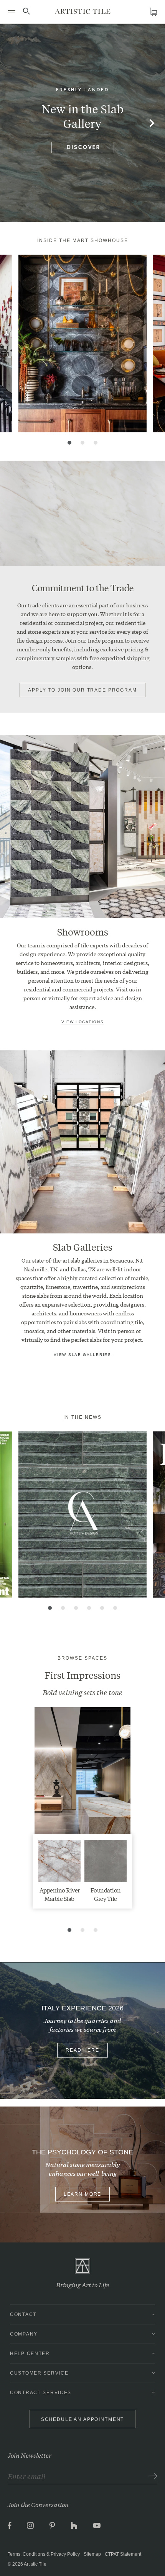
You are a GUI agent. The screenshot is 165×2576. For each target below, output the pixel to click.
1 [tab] (69, 443)
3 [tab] (96, 443)
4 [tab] (89, 1608)
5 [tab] (102, 1608)
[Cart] (153, 12)
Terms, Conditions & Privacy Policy (44, 2554)
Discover (84, 148)
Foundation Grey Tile (106, 1894)
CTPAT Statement (123, 2554)
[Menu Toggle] (12, 11)
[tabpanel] (82, 343)
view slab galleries (82, 1355)
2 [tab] (82, 443)
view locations (83, 1022)
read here (82, 2050)
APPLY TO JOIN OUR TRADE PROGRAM (82, 690)
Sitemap (92, 2554)
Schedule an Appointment (83, 2419)
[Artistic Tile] (83, 11)
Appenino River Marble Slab (60, 1894)
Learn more (83, 2194)
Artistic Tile (35, 2564)
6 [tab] (115, 1608)
